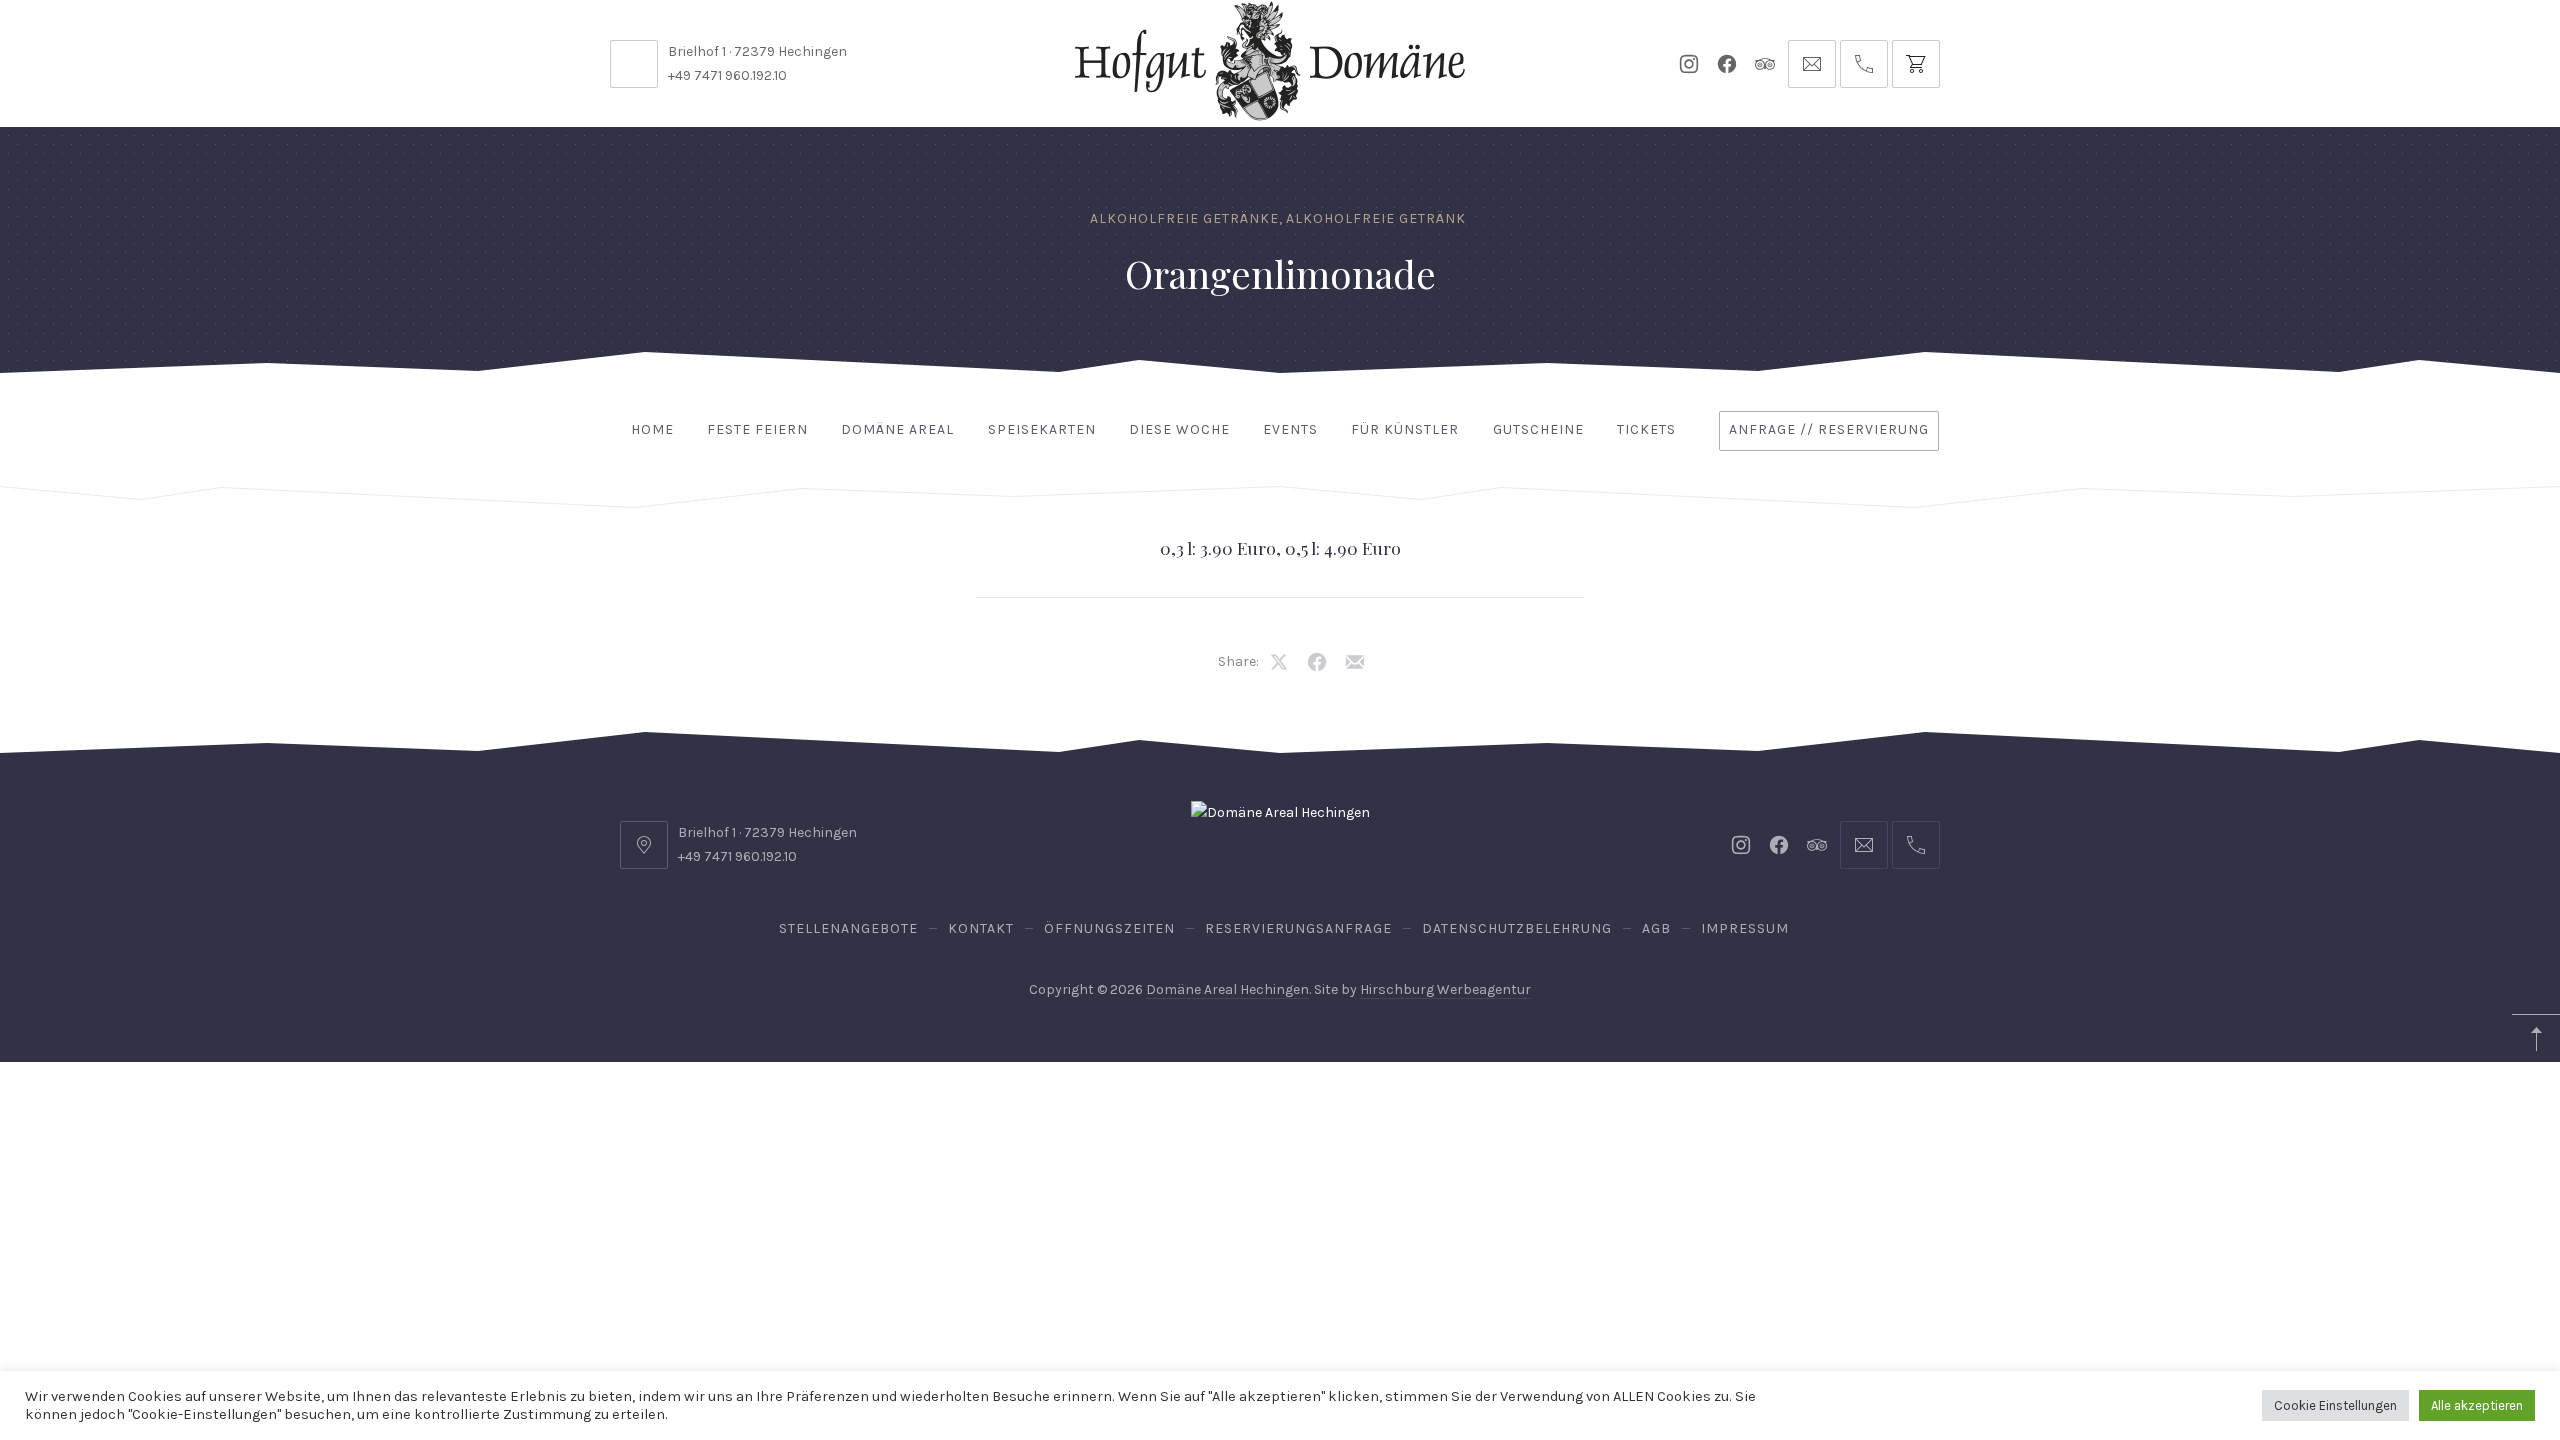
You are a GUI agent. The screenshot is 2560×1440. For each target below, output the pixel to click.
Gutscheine (1538, 429)
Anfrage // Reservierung (1829, 429)
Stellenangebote (848, 928)
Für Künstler (1405, 429)
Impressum (1745, 928)
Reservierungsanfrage (1298, 928)
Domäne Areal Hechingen (1227, 989)
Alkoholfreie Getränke (1184, 218)
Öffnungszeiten (1109, 928)
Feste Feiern (757, 429)
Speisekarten (1042, 429)
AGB (1656, 928)
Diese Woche (1179, 429)
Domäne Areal (897, 429)
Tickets (1646, 429)
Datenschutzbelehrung (1517, 928)
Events (1290, 429)
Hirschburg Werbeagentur (1445, 989)
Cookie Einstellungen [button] (2335, 1405)
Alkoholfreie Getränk (1376, 218)
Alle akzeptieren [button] (2477, 1405)
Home (652, 429)
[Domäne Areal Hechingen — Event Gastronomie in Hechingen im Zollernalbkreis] (1270, 61)
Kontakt (981, 928)
